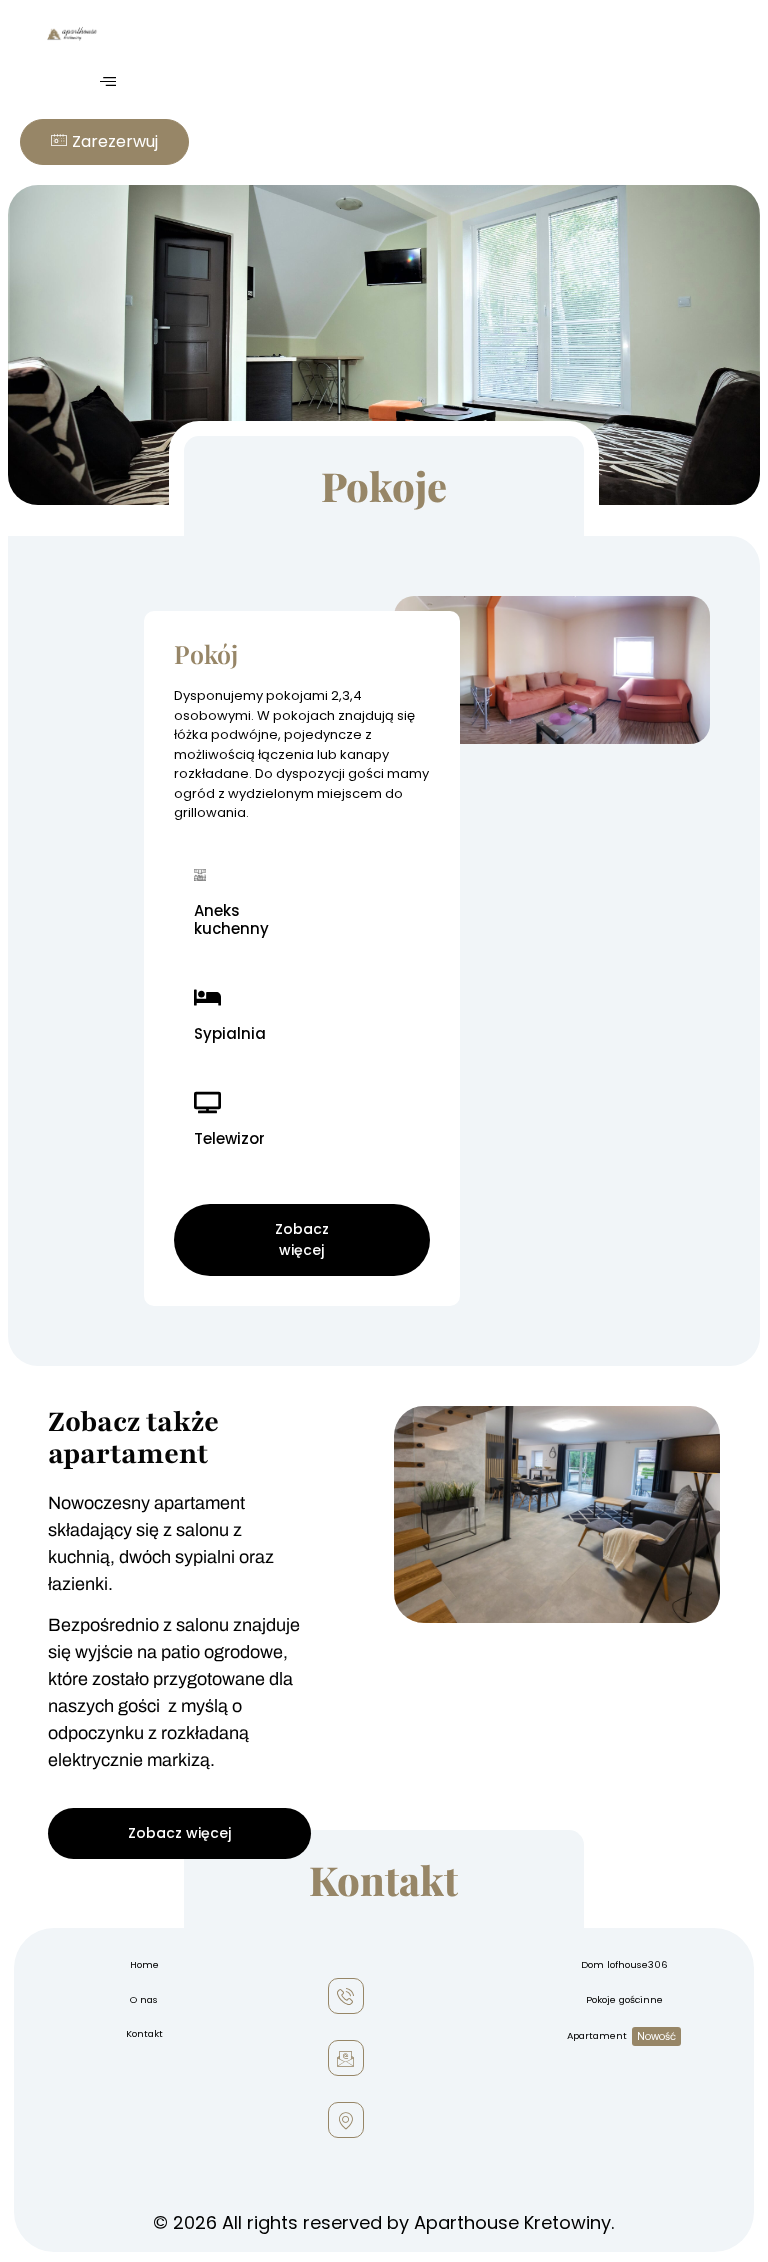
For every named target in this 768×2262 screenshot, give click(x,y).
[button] (107, 81)
